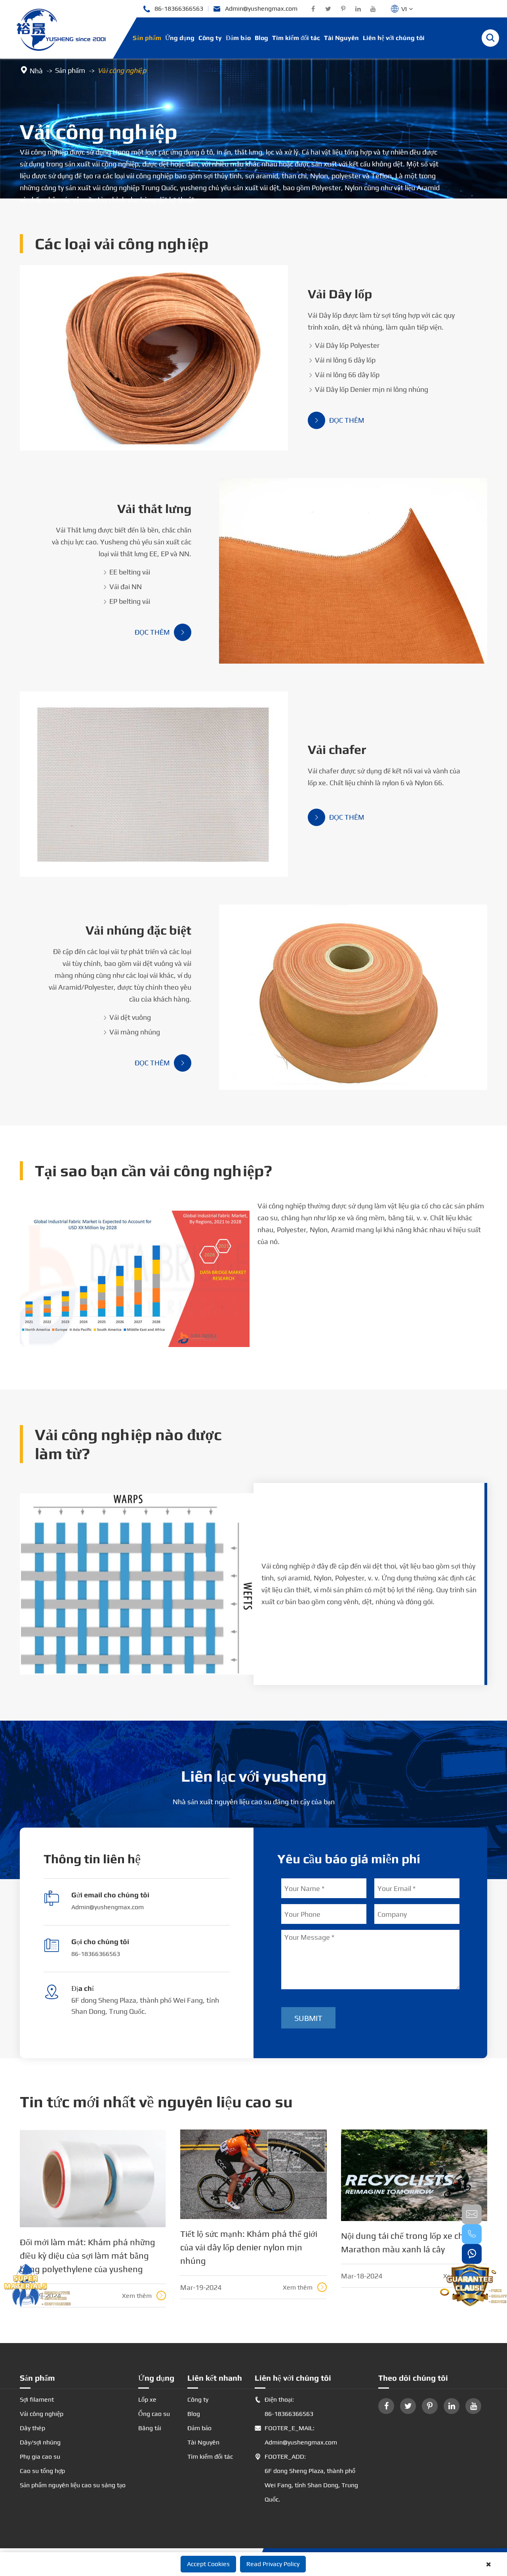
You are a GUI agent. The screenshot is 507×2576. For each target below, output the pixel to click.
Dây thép (32, 2428)
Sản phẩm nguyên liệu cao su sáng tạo (73, 2485)
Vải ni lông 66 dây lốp (344, 375)
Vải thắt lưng (154, 509)
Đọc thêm (339, 420)
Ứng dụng (180, 38)
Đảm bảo (238, 38)
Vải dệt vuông (127, 1017)
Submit (308, 2018)
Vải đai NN (122, 587)
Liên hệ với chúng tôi (394, 38)
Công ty (210, 38)
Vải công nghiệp (122, 70)
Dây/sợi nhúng (40, 2442)
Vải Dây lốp (340, 294)
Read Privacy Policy (273, 2564)
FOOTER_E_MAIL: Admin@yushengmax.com (296, 2435)
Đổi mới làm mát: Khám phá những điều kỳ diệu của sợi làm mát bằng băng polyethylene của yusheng (88, 2255)
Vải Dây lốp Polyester (344, 345)
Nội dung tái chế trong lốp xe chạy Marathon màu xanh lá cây (406, 2242)
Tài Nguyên (341, 38)
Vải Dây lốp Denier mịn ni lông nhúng (368, 389)
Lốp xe (147, 2399)
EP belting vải (126, 601)
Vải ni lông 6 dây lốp (342, 360)
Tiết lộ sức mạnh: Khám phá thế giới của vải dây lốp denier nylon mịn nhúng (249, 2247)
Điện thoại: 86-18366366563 (284, 2407)
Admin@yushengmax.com (255, 9)
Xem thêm (143, 2296)
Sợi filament (37, 2399)
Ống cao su (154, 2414)
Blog (261, 38)
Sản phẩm (147, 38)
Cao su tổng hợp (42, 2471)
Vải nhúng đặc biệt (138, 930)
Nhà (36, 71)
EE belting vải (126, 572)
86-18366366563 (173, 9)
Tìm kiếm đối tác (296, 38)
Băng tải (150, 2428)
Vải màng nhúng (131, 1032)
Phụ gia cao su (40, 2457)
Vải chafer (337, 749)
